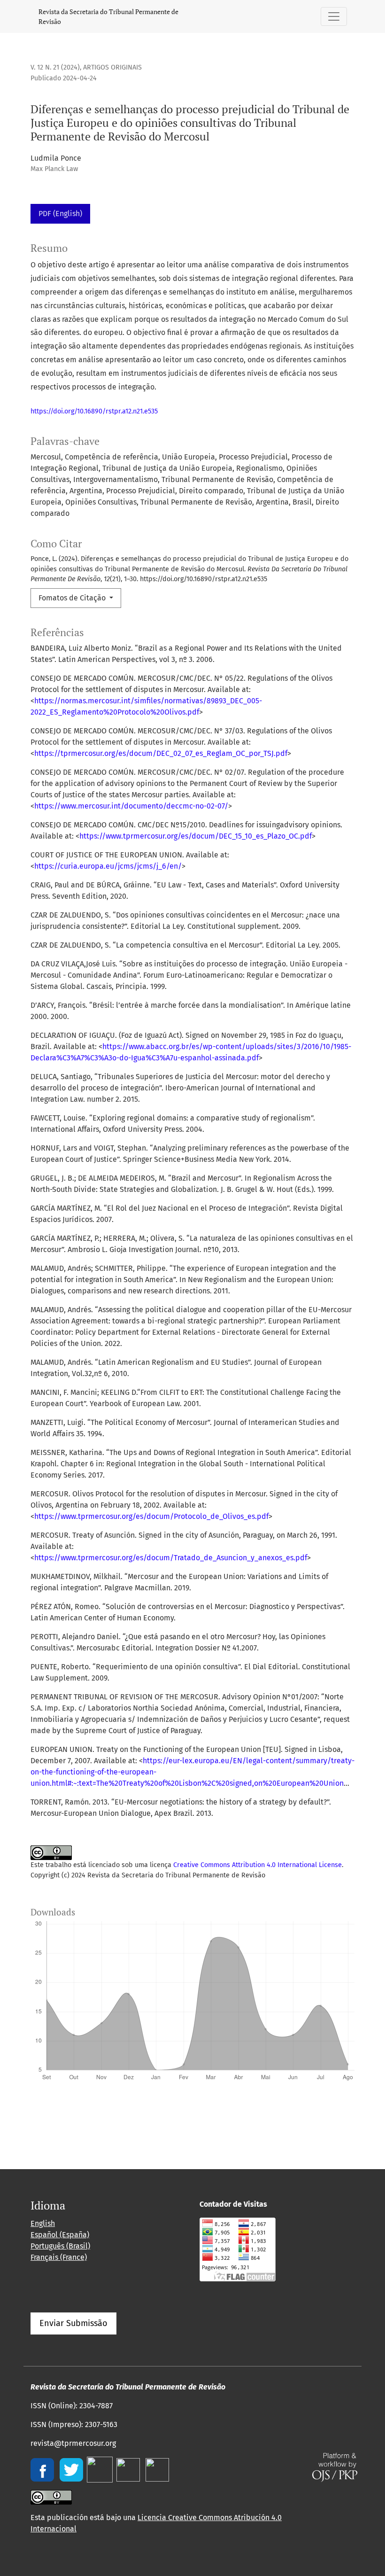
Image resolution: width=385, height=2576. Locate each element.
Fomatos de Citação (73, 598)
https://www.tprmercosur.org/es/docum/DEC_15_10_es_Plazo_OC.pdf (196, 836)
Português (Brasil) (60, 2246)
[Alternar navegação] (334, 16)
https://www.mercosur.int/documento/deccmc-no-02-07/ (131, 806)
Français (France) (59, 2257)
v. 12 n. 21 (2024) (55, 67)
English (43, 2223)
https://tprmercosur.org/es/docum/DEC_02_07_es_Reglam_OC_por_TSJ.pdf (161, 753)
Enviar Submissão (73, 2323)
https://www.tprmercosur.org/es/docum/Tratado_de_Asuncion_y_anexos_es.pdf (171, 1558)
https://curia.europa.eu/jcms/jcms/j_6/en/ (108, 866)
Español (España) (60, 2235)
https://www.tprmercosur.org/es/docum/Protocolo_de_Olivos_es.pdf (151, 1516)
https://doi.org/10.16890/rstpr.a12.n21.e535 (94, 411)
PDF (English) (60, 214)
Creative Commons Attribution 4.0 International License (258, 1865)
